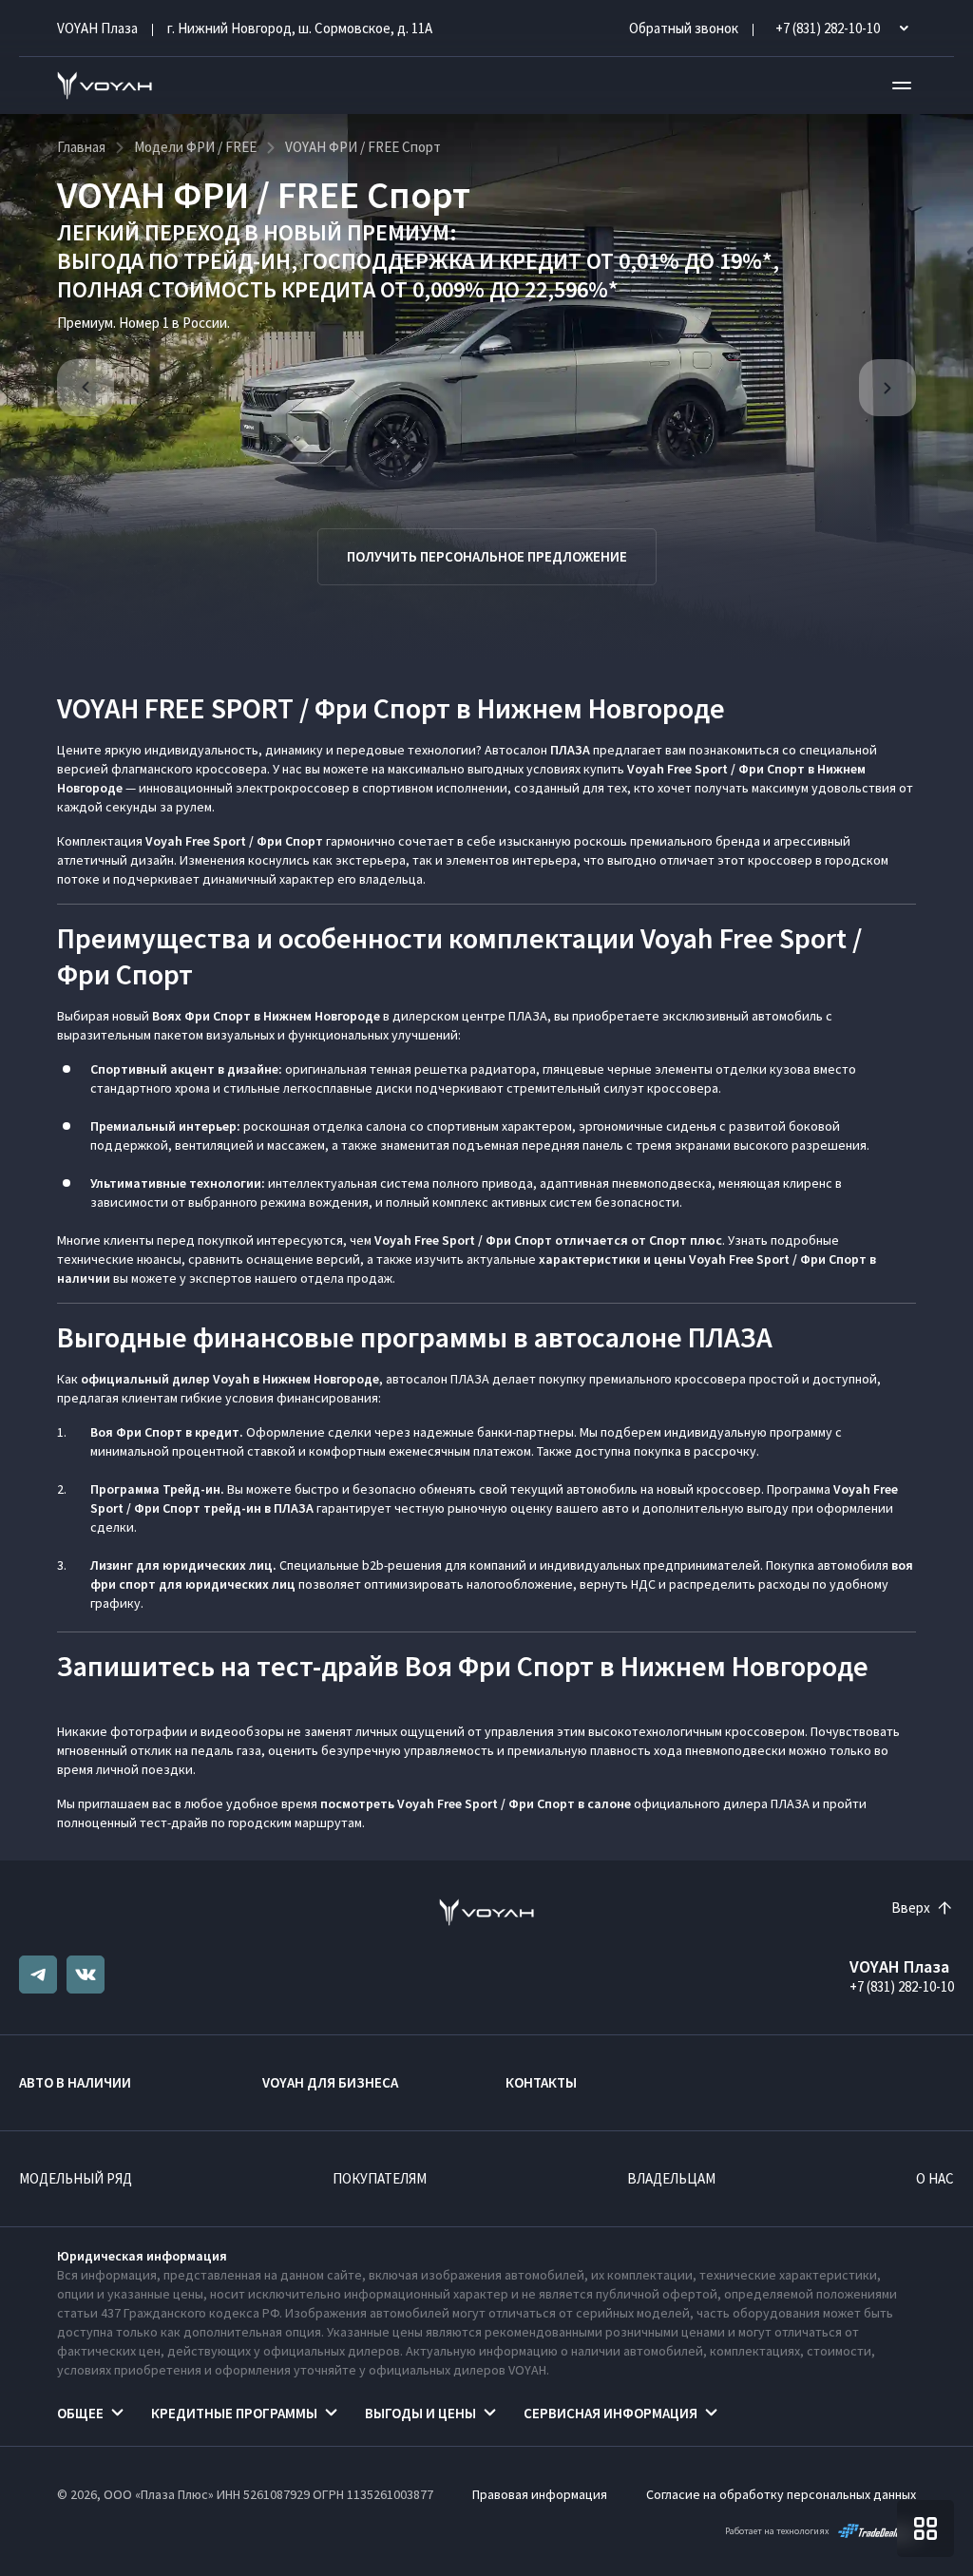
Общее (80, 2413)
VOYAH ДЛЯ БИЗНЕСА (330, 2082)
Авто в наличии (75, 2082)
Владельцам (671, 2178)
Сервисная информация (611, 2413)
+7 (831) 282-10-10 (902, 1986)
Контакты (541, 2082)
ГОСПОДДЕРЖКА (388, 261)
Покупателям (380, 2178)
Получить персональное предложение (487, 556)
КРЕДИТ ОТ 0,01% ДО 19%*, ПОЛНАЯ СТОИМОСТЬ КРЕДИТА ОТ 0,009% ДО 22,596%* (418, 275)
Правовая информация (540, 2494)
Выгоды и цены (420, 2413)
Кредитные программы (234, 2413)
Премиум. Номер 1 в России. (143, 323)
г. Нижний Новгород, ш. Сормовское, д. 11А (300, 28)
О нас (935, 2178)
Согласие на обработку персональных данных (781, 2494)
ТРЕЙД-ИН (237, 261)
